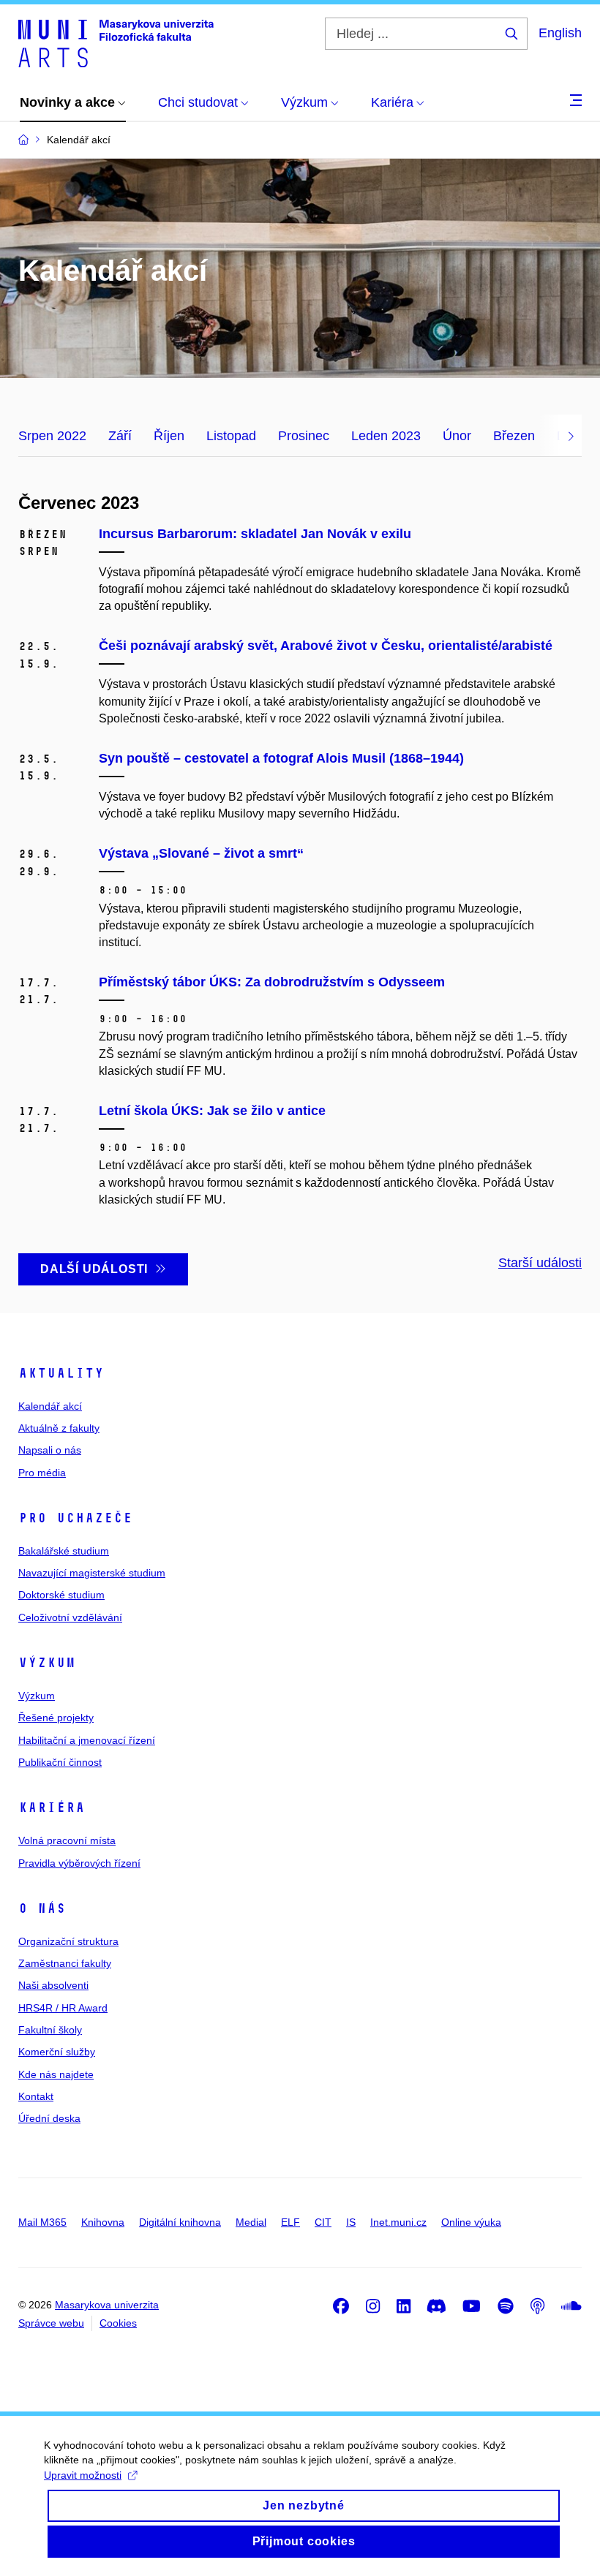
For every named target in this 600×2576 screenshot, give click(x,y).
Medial (251, 2222)
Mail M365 (42, 2222)
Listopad (231, 436)
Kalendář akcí (50, 1406)
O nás (42, 1908)
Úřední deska (49, 2118)
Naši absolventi (53, 1985)
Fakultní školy (50, 2030)
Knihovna (103, 2222)
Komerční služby (57, 2052)
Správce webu (51, 2323)
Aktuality (61, 1373)
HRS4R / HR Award (63, 2008)
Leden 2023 (386, 436)
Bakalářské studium (64, 1551)
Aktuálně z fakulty (59, 1428)
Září (120, 436)
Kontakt (36, 2096)
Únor (457, 436)
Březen (514, 436)
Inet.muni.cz (398, 2222)
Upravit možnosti (83, 2475)
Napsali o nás (50, 1450)
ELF (290, 2222)
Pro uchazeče (75, 1518)
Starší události (540, 1263)
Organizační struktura (68, 1941)
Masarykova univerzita (107, 2305)
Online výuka (471, 2222)
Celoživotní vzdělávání (70, 1617)
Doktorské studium (61, 1595)
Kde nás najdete (56, 2074)
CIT (323, 2222)
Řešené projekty (56, 1718)
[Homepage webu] (116, 42)
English (560, 33)
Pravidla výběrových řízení (79, 1863)
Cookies (118, 2323)
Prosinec (304, 436)
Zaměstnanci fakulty (65, 1963)
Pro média (42, 1473)
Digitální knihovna (180, 2222)
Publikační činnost (60, 1762)
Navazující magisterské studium (92, 1573)
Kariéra (52, 1808)
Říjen (169, 436)
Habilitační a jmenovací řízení (87, 1740)
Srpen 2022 (52, 436)
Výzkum (47, 1663)
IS (351, 2222)
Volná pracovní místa (67, 1840)
